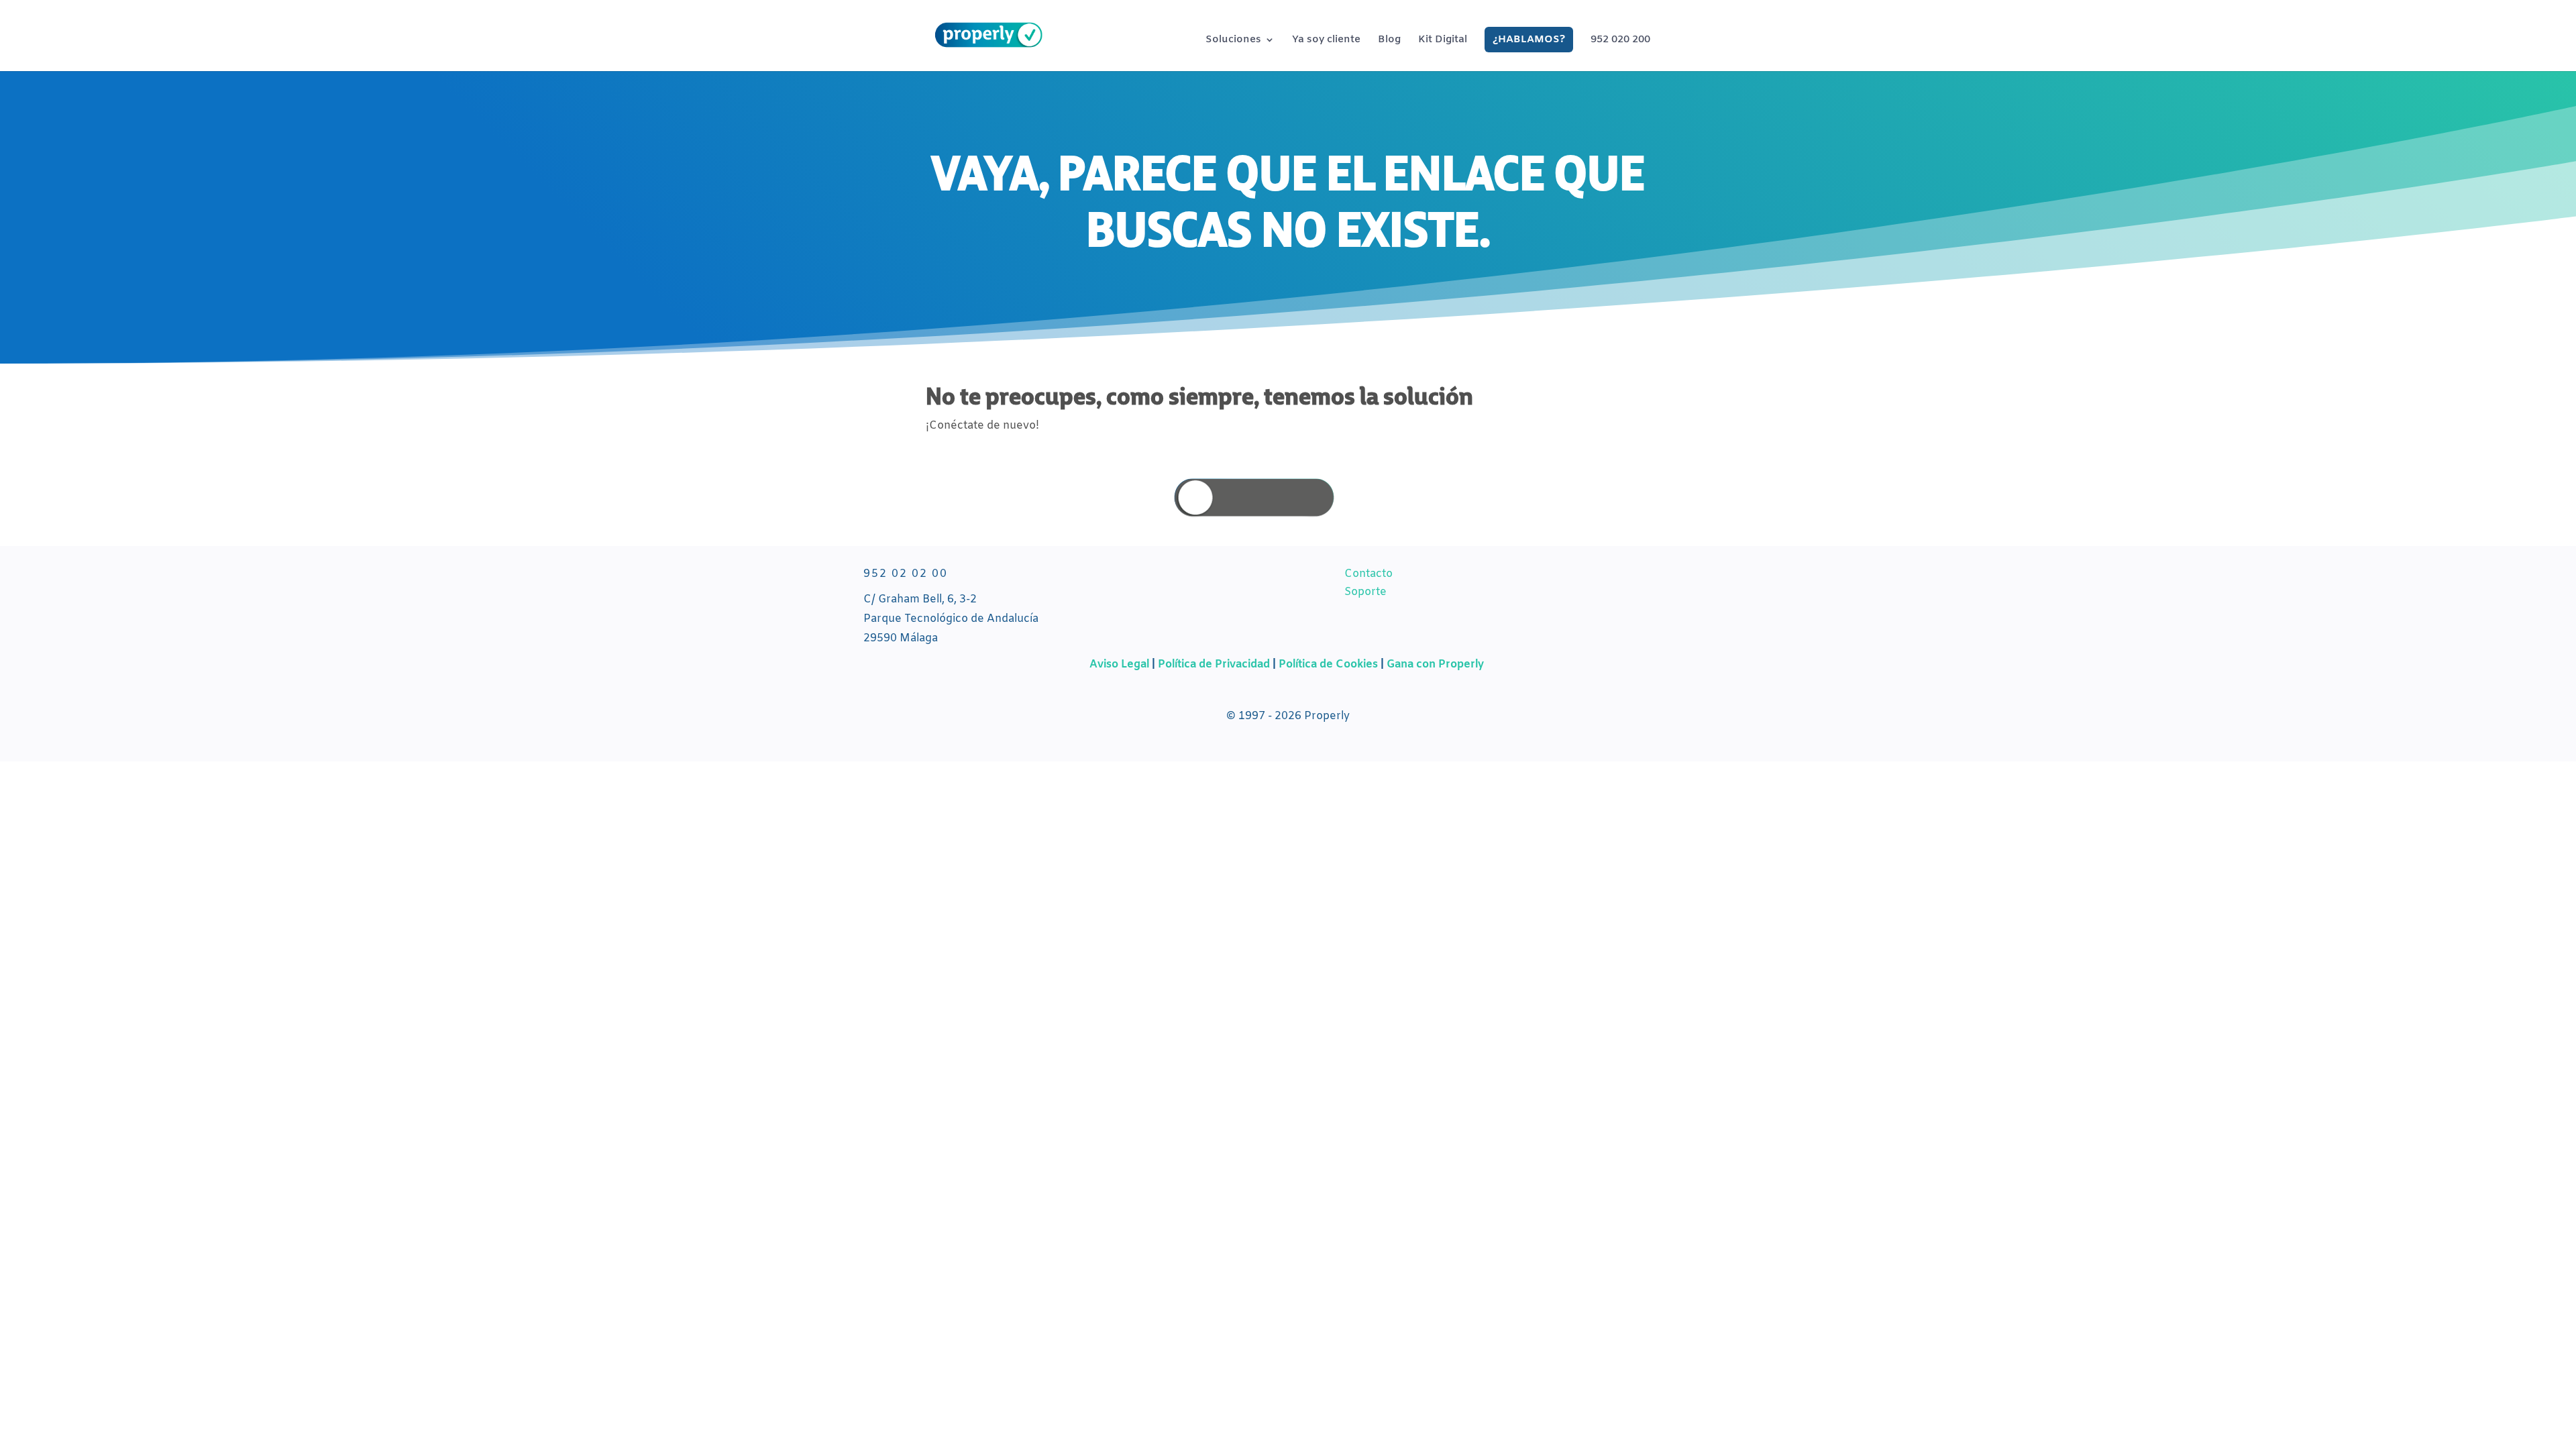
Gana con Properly (1435, 664)
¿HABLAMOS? (1529, 40)
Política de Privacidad (1215, 664)
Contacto (1368, 574)
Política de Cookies (1328, 664)
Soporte (1365, 592)
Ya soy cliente (1326, 41)
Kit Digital (1443, 41)
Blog (1389, 41)
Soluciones (1233, 41)
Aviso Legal (1119, 664)
